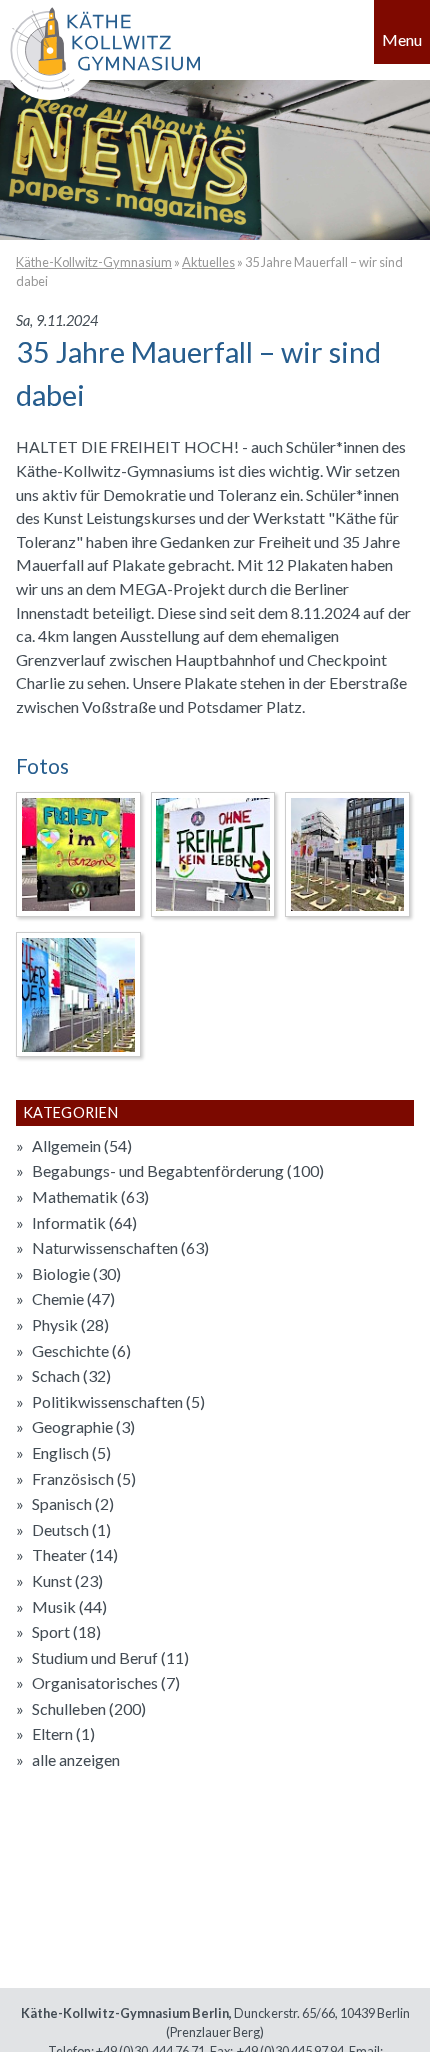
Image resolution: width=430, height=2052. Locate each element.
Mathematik (90, 1196)
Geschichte (81, 1350)
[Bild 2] (213, 854)
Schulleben (89, 1708)
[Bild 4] (78, 994)
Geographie (83, 1426)
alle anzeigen (76, 1759)
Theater (75, 1554)
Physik (70, 1324)
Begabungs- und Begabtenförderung (178, 1170)
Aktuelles (208, 262)
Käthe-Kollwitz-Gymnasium (94, 262)
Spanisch (73, 1503)
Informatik (84, 1222)
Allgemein (82, 1145)
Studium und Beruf (110, 1657)
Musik (69, 1606)
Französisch (84, 1478)
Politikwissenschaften (118, 1401)
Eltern (63, 1733)
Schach (71, 1375)
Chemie (73, 1298)
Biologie (76, 1273)
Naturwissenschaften (120, 1247)
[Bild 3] (347, 854)
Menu (402, 39)
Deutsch (71, 1529)
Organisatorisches (106, 1682)
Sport (66, 1631)
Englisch (71, 1452)
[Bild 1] (78, 854)
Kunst (67, 1580)
